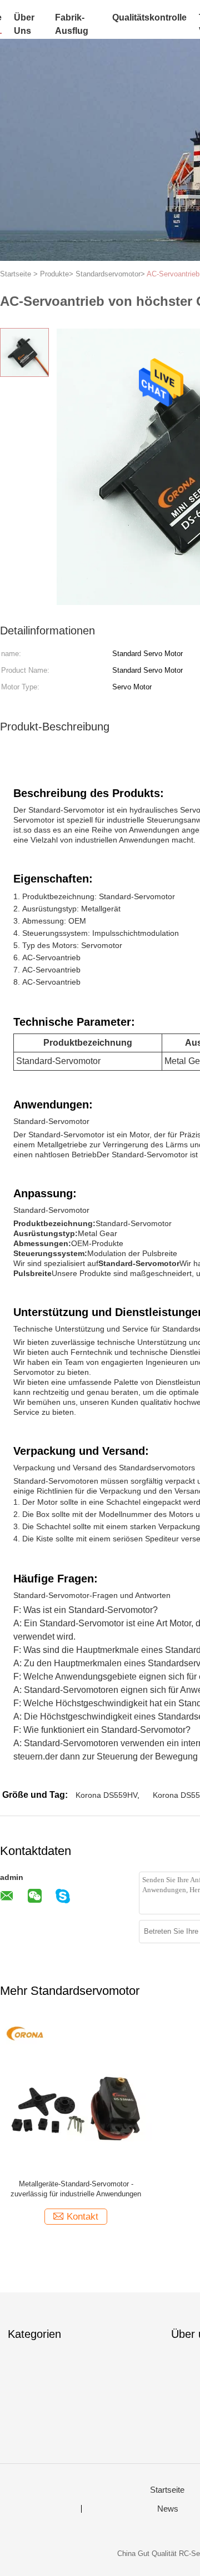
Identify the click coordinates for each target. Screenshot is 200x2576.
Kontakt (82, 2217)
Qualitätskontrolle (149, 17)
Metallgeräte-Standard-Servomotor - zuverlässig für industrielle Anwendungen (76, 2189)
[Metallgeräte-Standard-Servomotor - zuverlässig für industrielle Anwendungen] (76, 2095)
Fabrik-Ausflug (72, 24)
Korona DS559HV (106, 1795)
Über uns (24, 24)
